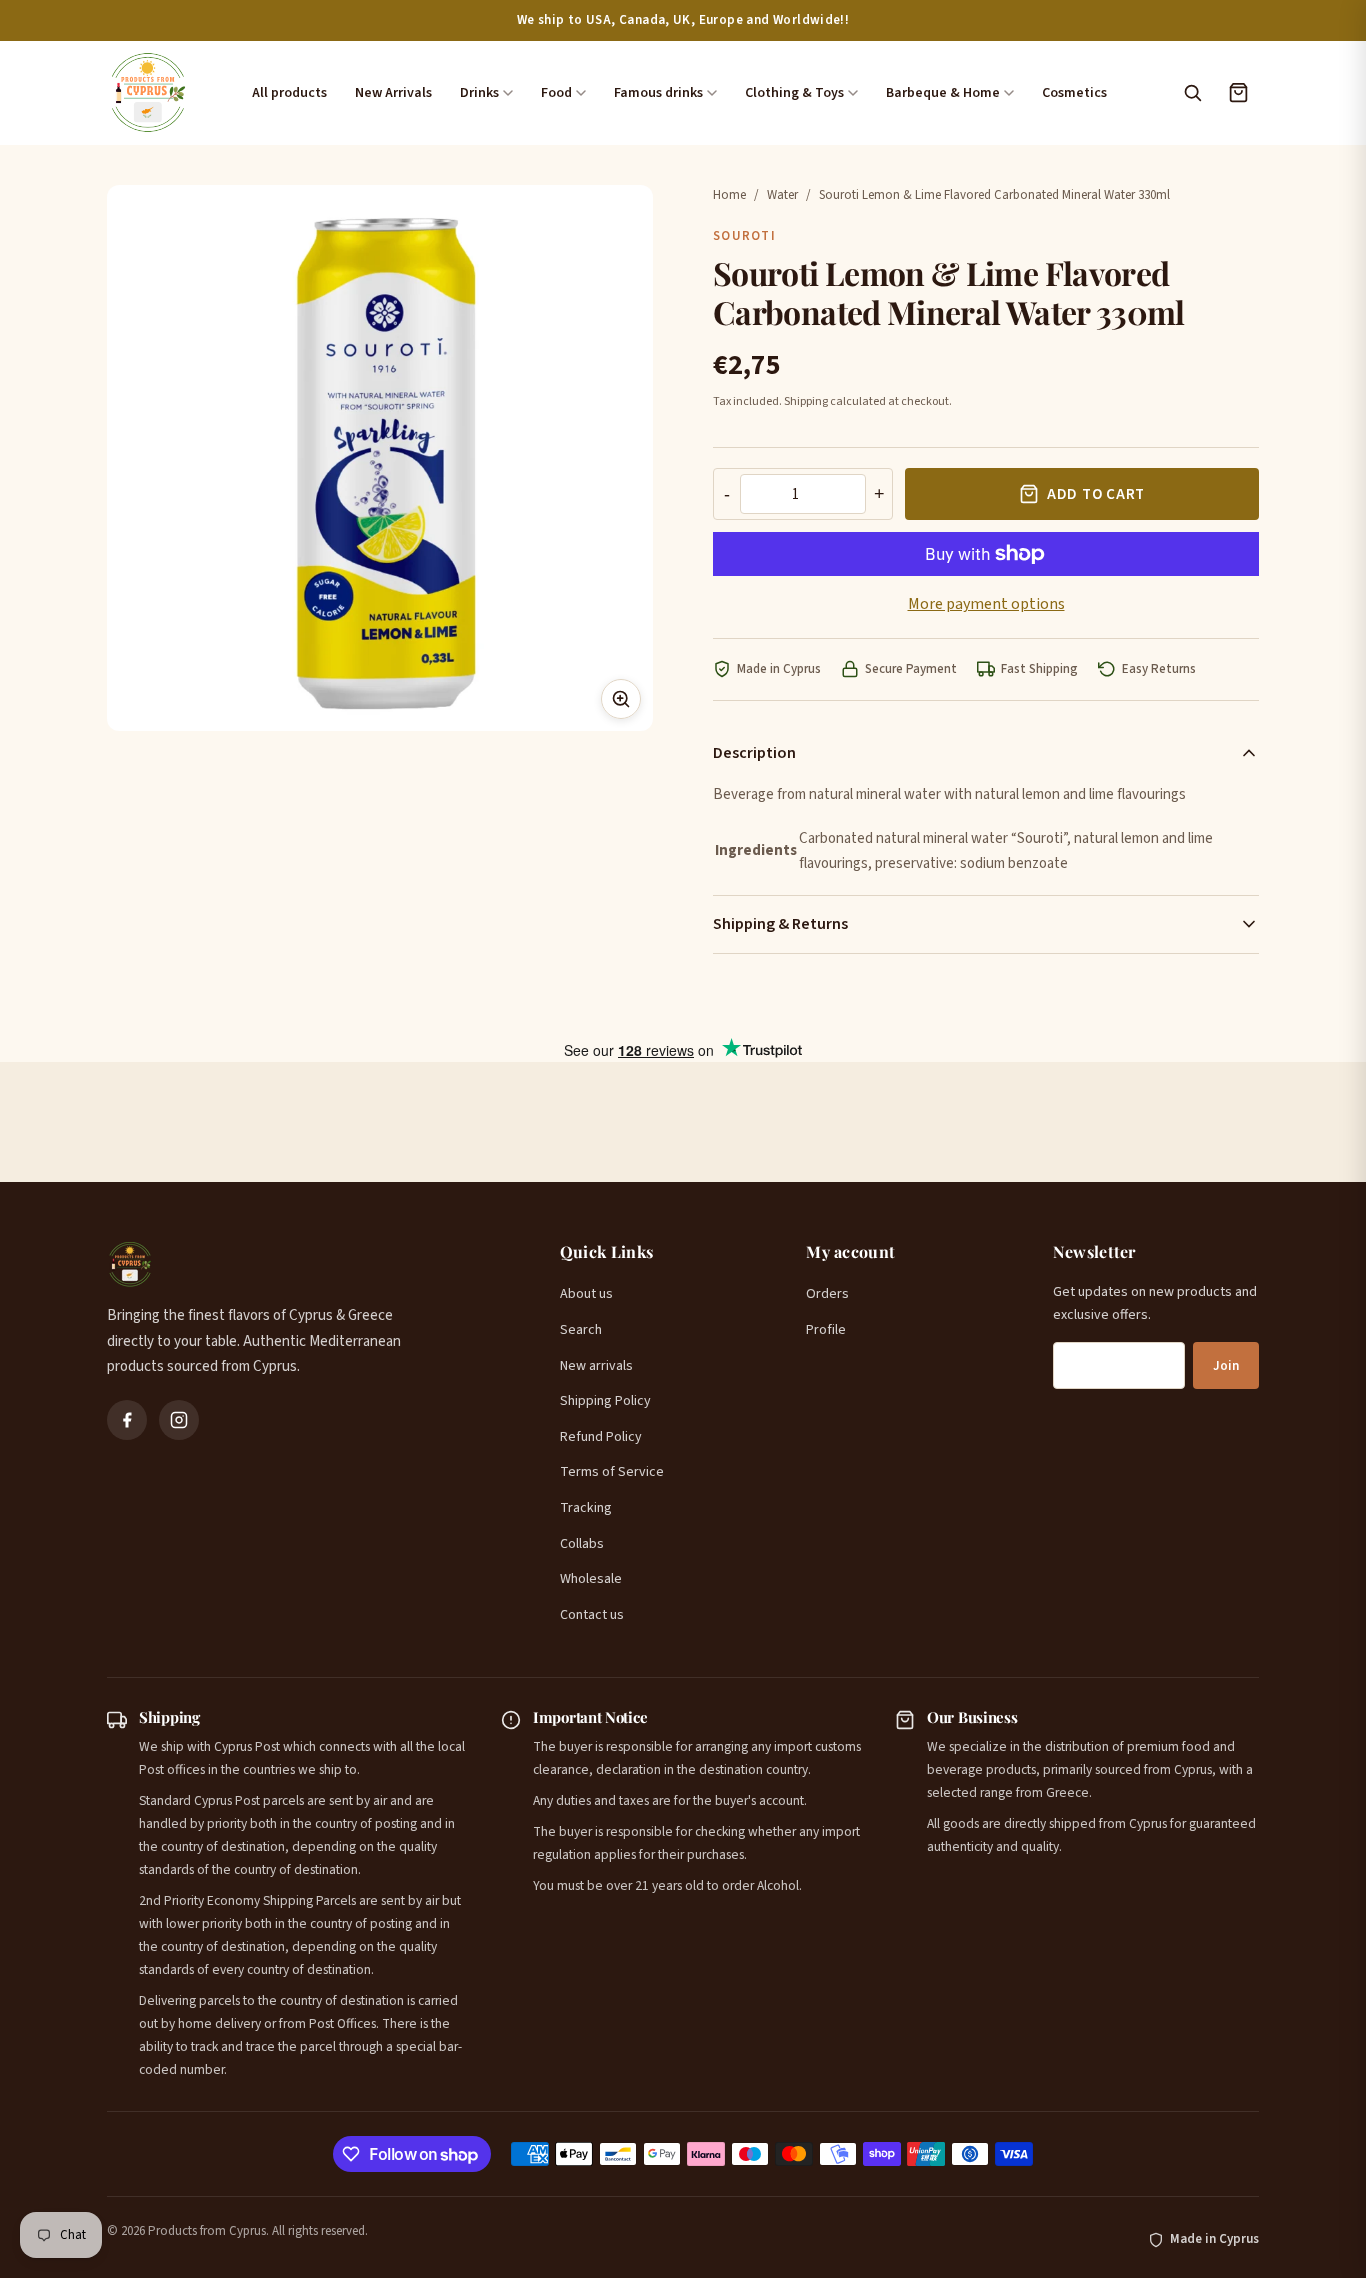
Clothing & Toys (794, 93)
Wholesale (591, 1579)
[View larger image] (621, 699)
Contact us (592, 1615)
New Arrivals (393, 93)
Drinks (479, 93)
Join (1226, 1366)
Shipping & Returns (780, 924)
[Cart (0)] (1238, 93)
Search (581, 1330)
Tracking (586, 1508)
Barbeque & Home (943, 93)
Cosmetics (1074, 93)
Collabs (582, 1544)
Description (754, 753)
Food (556, 93)
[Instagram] (179, 1420)
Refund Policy (601, 1437)
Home (729, 195)
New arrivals (596, 1366)
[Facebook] (127, 1420)
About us (586, 1294)
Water (782, 195)
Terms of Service (612, 1472)
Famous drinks (658, 93)
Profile (826, 1330)
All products (289, 93)
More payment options (986, 604)
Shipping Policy (605, 1401)
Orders (827, 1294)
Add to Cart (1096, 494)
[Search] (1192, 93)
